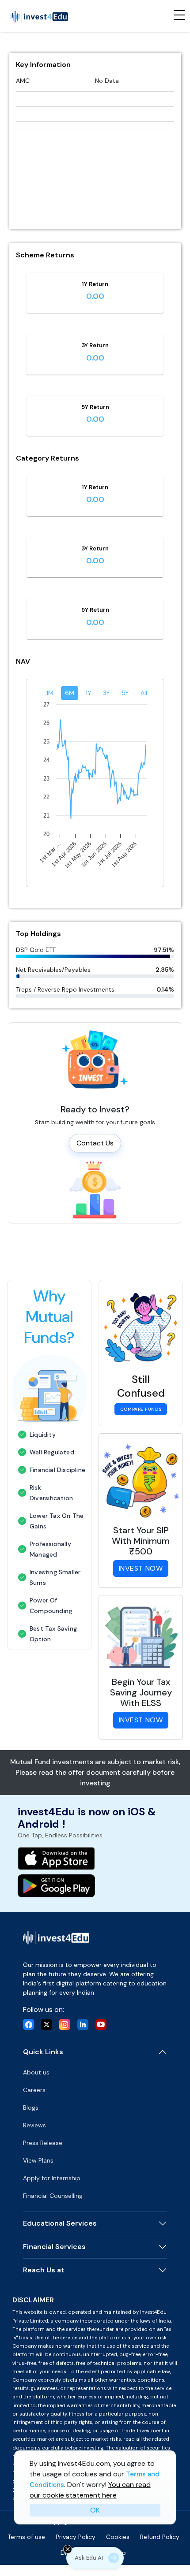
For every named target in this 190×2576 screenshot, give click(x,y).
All (144, 693)
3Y (106, 693)
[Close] (68, 2549)
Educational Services (60, 2223)
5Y (125, 693)
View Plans (38, 2160)
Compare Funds (141, 1409)
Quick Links (43, 2052)
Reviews (34, 2125)
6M (70, 693)
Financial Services (54, 2247)
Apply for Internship (52, 2178)
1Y (89, 693)
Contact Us (95, 1143)
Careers (34, 2090)
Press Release (43, 2143)
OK (95, 2510)
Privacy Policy (76, 2537)
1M (50, 693)
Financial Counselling (53, 2196)
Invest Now (141, 1568)
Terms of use (26, 2537)
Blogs (31, 2108)
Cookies (118, 2537)
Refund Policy (160, 2537)
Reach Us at (44, 2270)
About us (36, 2072)
